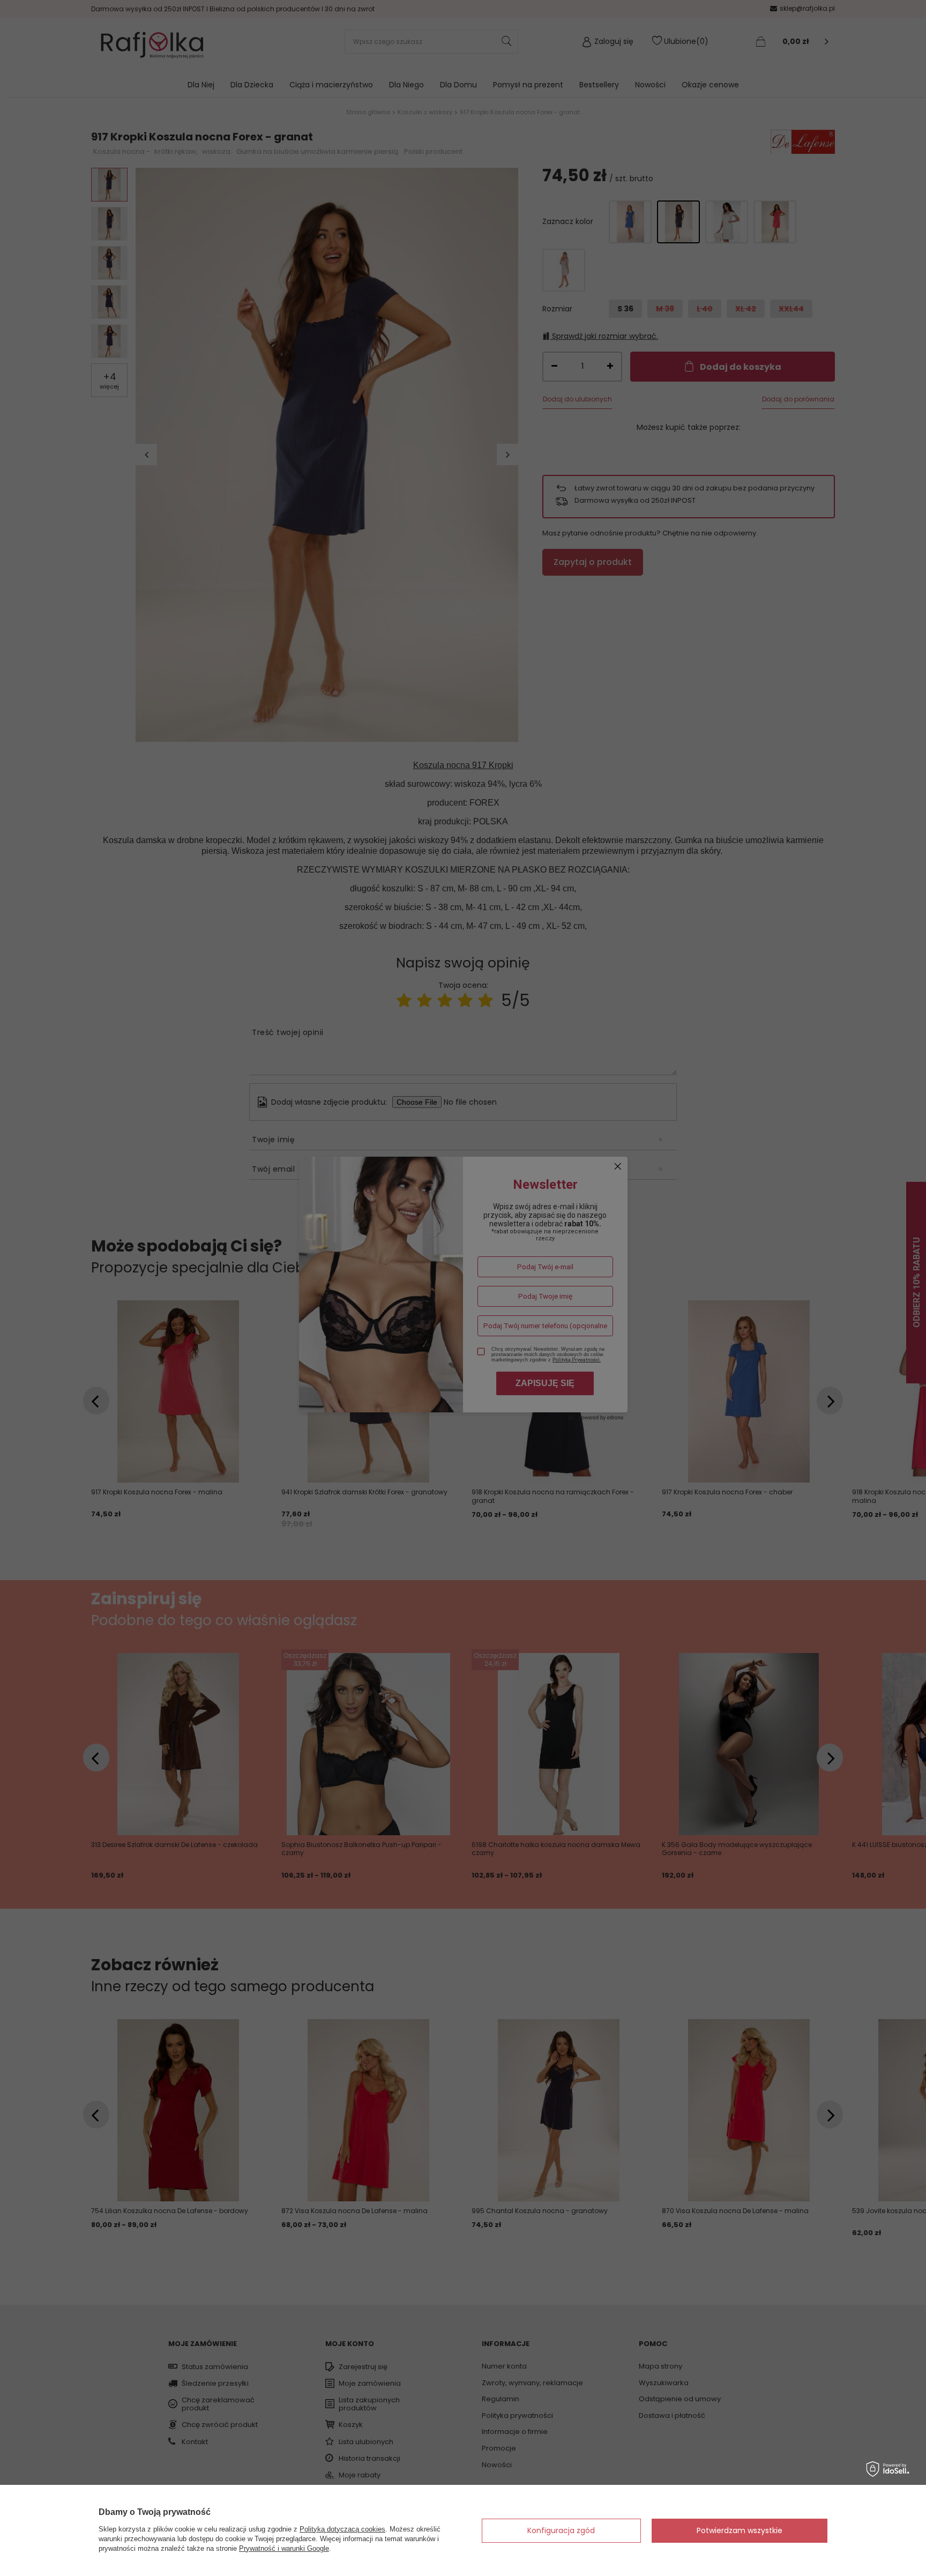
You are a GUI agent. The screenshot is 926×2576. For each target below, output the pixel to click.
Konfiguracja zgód (561, 2530)
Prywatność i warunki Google (284, 2548)
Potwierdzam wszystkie (740, 2530)
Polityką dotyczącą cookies (342, 2529)
